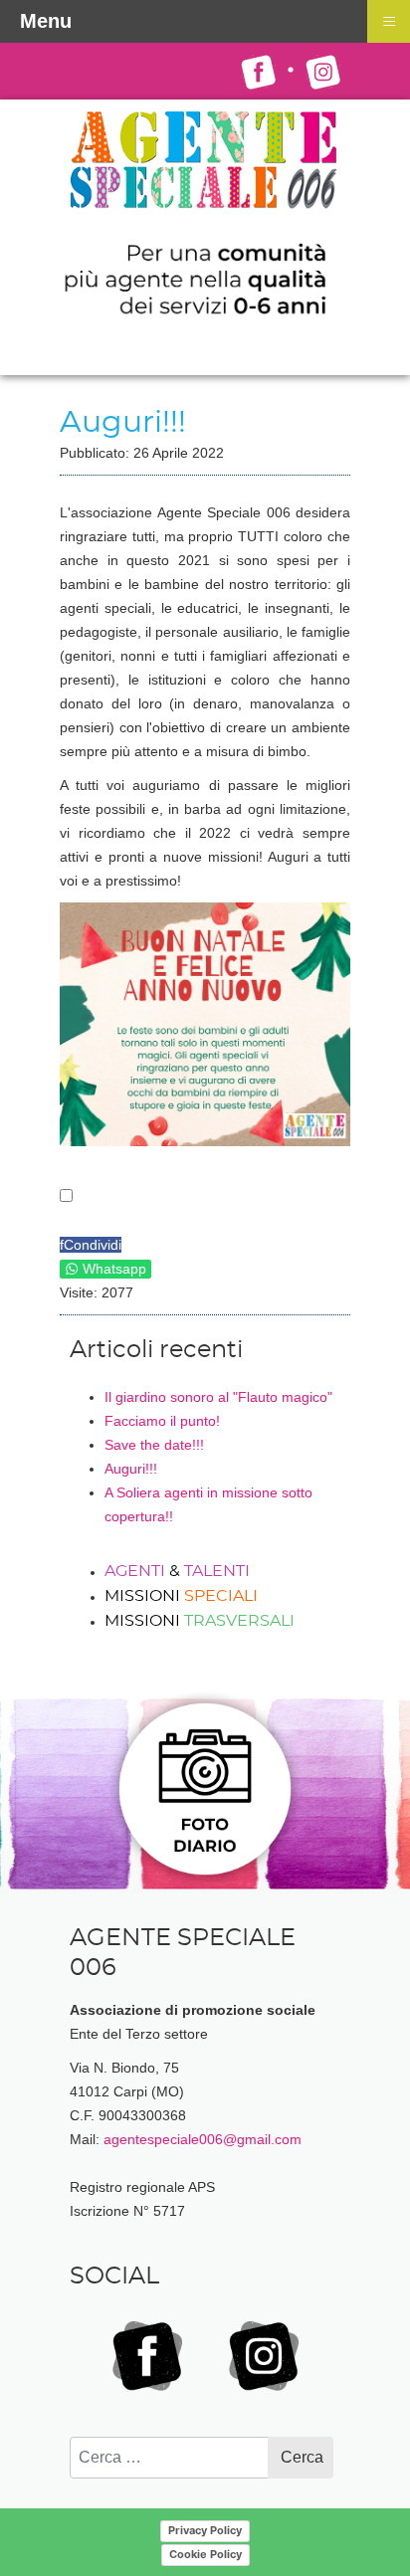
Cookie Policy (205, 2554)
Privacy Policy (205, 2530)
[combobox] (169, 2458)
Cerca (302, 2457)
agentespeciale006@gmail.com (203, 2139)
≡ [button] (389, 20)
